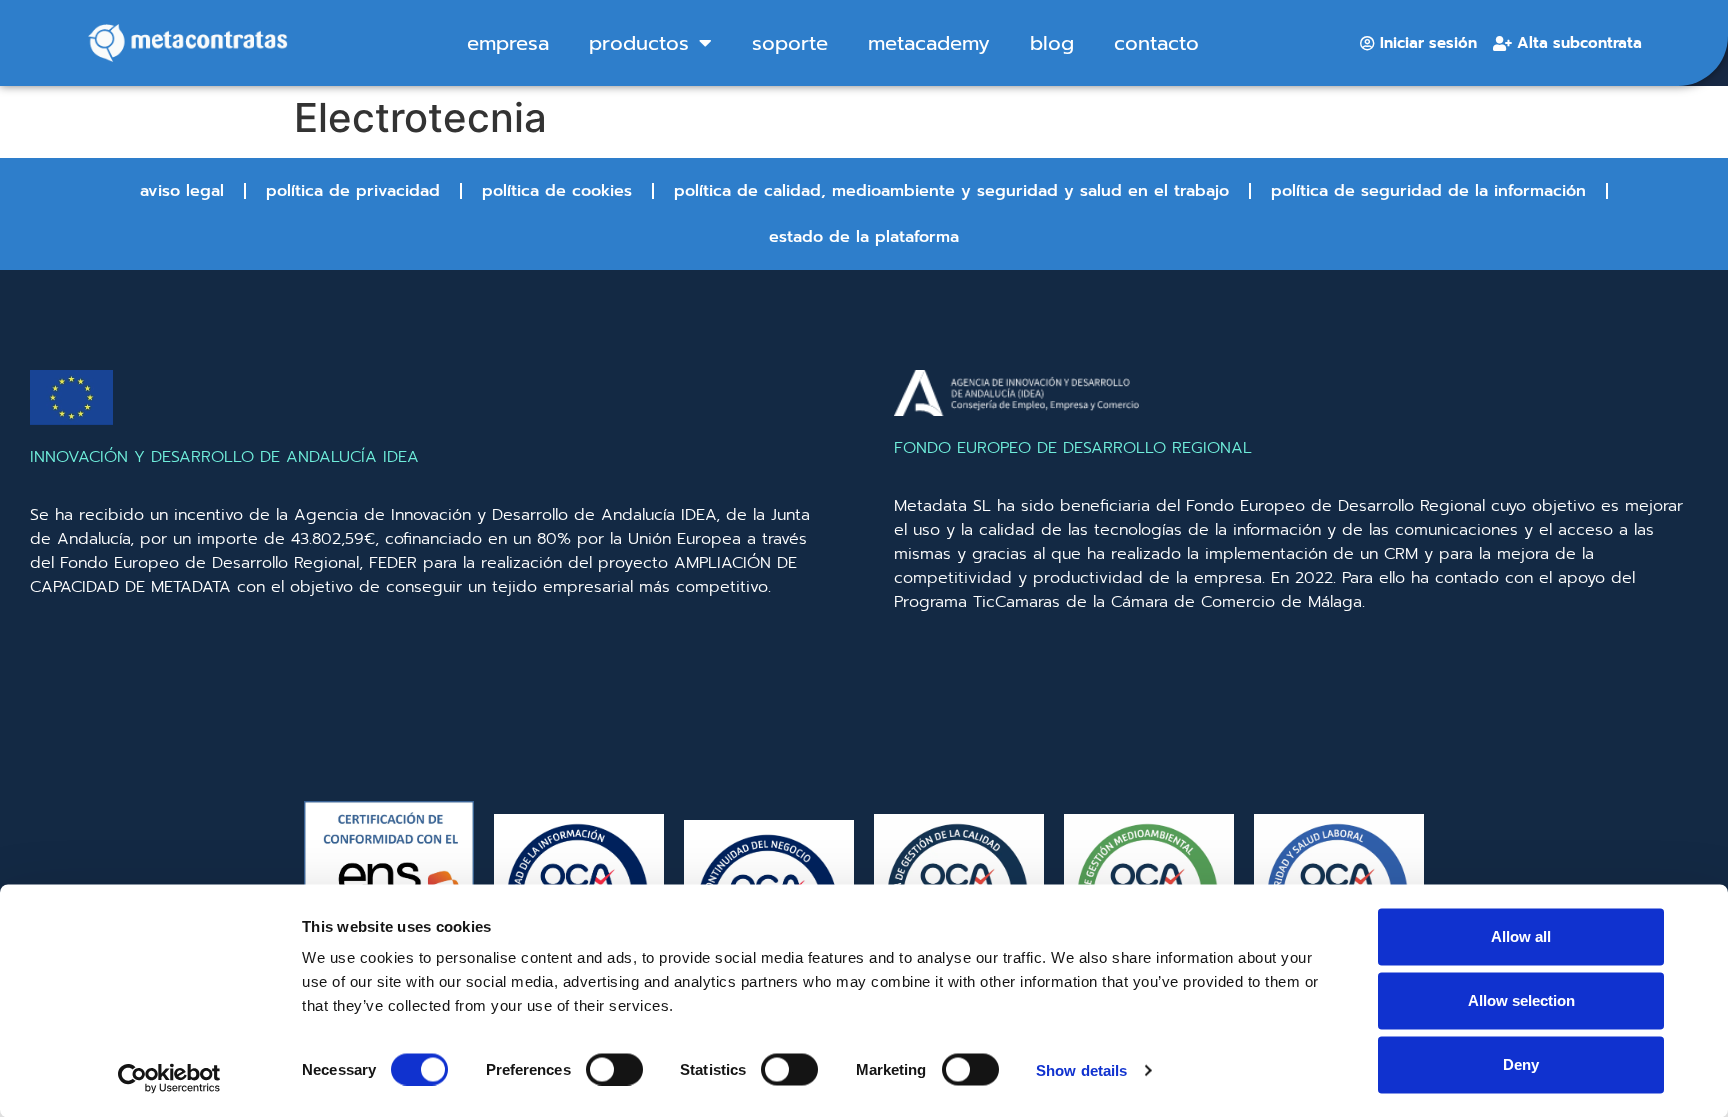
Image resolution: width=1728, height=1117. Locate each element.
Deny (1521, 1064)
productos (639, 43)
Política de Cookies (557, 191)
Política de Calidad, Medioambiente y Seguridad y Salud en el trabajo (951, 191)
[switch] (614, 1069)
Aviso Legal (182, 191)
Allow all (1521, 936)
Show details (1081, 1069)
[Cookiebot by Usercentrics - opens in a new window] (169, 1078)
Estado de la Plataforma (864, 237)
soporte (790, 43)
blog (1052, 43)
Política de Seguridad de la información (1428, 191)
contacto (1156, 43)
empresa (508, 43)
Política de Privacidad (353, 191)
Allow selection (1521, 1000)
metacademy (929, 43)
